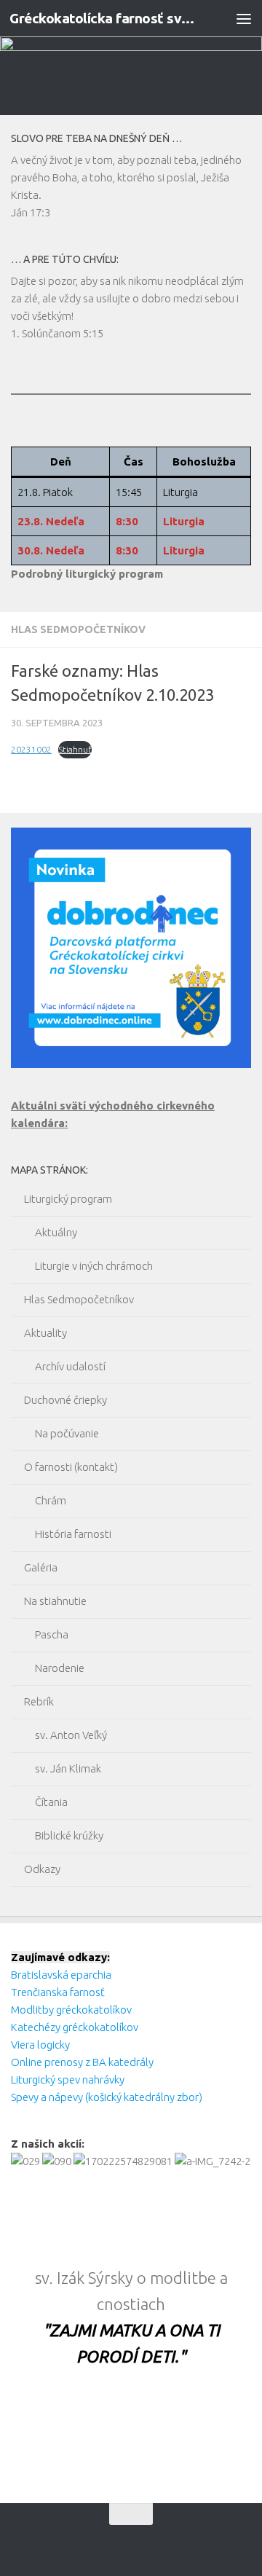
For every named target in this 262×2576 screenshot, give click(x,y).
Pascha (52, 1634)
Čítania (51, 1802)
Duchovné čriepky (65, 1400)
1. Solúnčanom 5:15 (57, 333)
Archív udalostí (70, 1366)
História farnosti (73, 1534)
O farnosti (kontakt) (71, 1467)
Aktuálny (56, 1232)
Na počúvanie (67, 1433)
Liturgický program (68, 1199)
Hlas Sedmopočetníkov (78, 629)
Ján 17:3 (31, 212)
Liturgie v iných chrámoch (94, 1266)
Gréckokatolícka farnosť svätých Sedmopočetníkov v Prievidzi (104, 18)
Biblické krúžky (69, 1835)
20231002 (31, 749)
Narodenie (60, 1668)
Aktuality (45, 1333)
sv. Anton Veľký (71, 1735)
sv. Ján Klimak (68, 1768)
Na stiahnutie (55, 1601)
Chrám (51, 1500)
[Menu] (244, 18)
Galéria (41, 1567)
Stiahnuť (75, 749)
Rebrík (39, 1701)
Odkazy (42, 1869)
